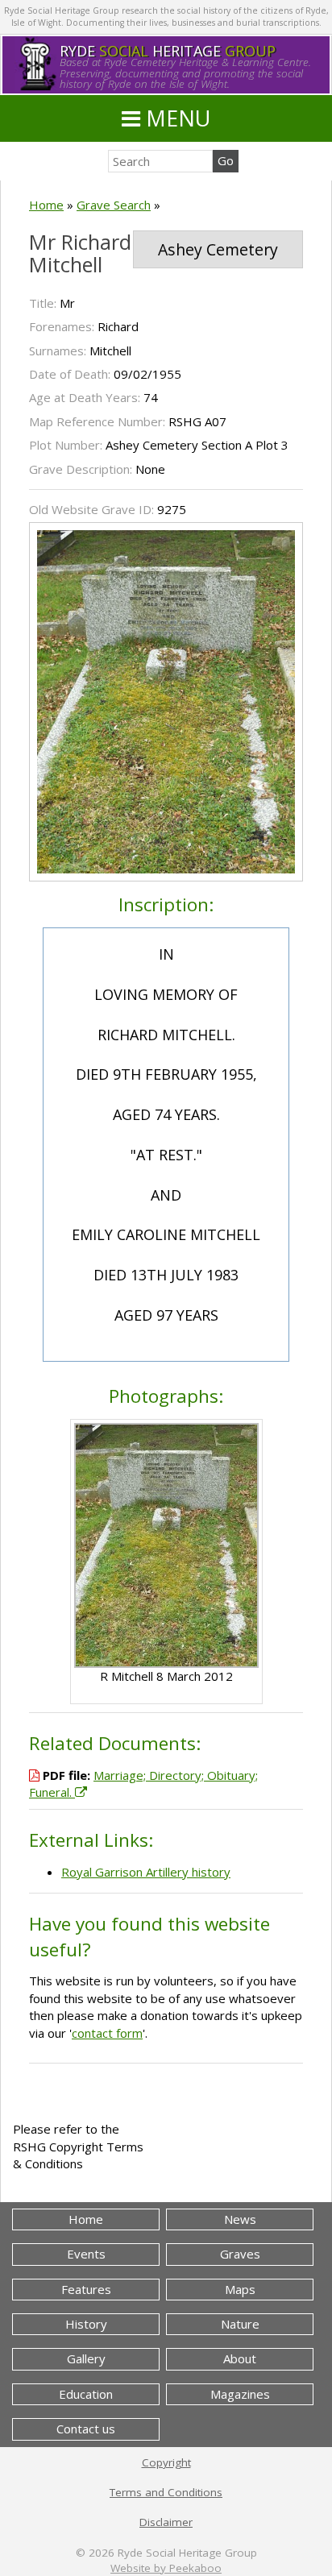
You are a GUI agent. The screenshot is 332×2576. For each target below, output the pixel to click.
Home (46, 205)
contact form (107, 2033)
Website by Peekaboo (166, 2568)
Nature (240, 2324)
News (240, 2219)
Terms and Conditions (166, 2492)
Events (86, 2254)
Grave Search (114, 205)
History (86, 2324)
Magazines (240, 2394)
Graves (240, 2254)
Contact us (86, 2429)
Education (86, 2394)
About (240, 2358)
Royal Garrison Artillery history (146, 1872)
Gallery (86, 2358)
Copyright (166, 2462)
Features (86, 2289)
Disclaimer (166, 2522)
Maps (240, 2289)
